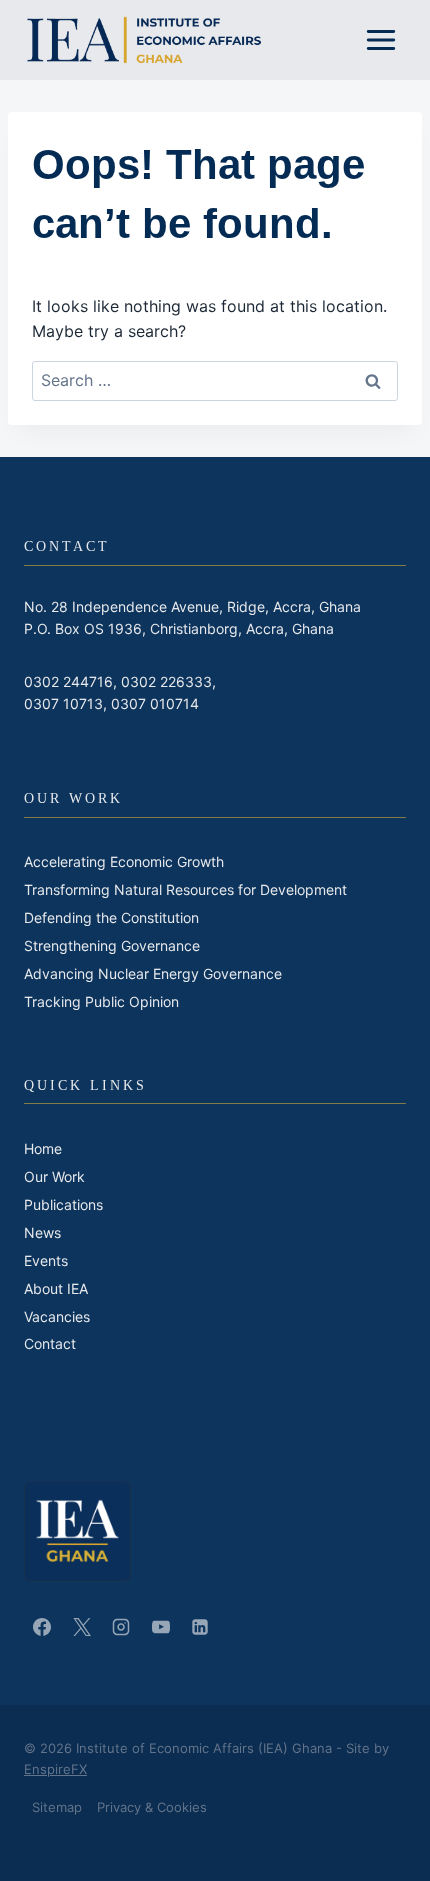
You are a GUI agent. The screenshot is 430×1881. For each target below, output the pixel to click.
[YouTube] (161, 1627)
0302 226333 (166, 681)
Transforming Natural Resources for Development (185, 889)
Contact (50, 1343)
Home (43, 1148)
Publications (63, 1204)
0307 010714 (155, 703)
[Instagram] (121, 1627)
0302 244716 (68, 681)
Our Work (54, 1176)
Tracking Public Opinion (101, 1001)
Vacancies (57, 1316)
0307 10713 (63, 703)
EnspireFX (55, 1769)
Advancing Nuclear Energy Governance (153, 973)
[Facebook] (42, 1627)
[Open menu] (380, 39)
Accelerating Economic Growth (124, 861)
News (42, 1232)
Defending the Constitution (111, 917)
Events (46, 1260)
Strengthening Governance (112, 945)
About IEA (56, 1288)
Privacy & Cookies (152, 1807)
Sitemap (57, 1807)
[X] (82, 1627)
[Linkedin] (200, 1627)
